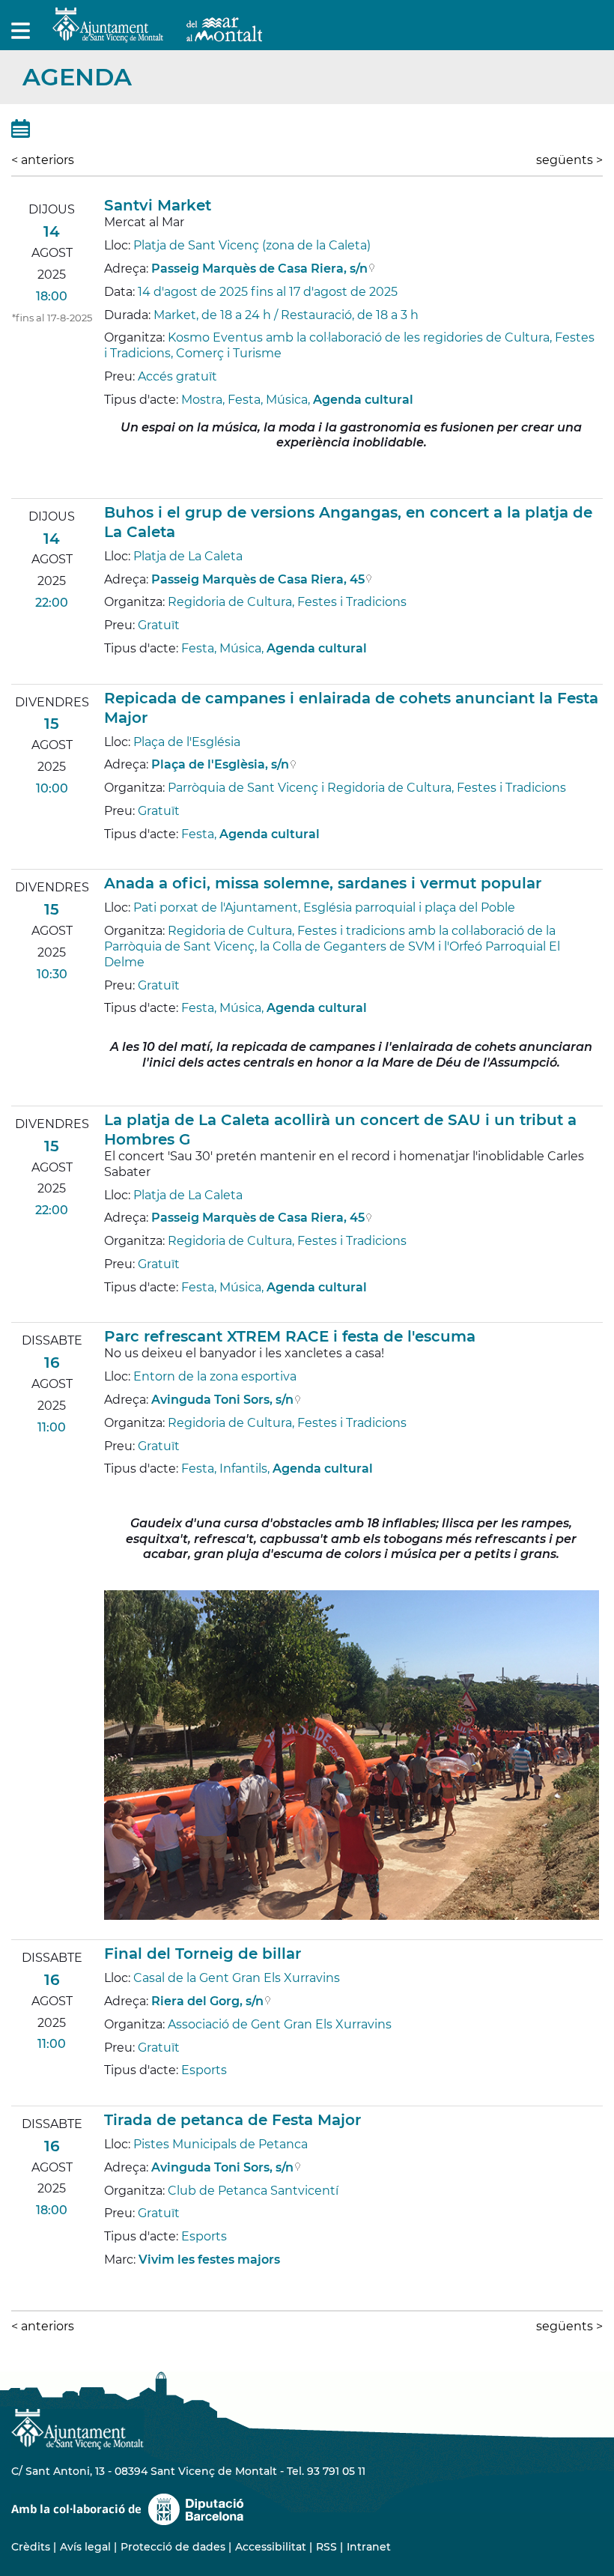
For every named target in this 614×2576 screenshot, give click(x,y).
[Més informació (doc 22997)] (111, 486)
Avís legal (85, 2547)
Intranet (369, 2547)
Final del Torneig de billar (203, 1954)
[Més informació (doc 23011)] (111, 1093)
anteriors (43, 160)
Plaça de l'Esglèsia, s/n (220, 764)
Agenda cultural (363, 400)
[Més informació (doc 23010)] (111, 857)
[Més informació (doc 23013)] (111, 1927)
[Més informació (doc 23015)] (111, 2283)
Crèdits (31, 2547)
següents (569, 160)
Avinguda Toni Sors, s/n (222, 1400)
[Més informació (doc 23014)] (111, 2093)
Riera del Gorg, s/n (207, 2001)
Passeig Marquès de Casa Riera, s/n (259, 269)
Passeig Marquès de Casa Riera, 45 (258, 579)
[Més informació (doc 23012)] (111, 1310)
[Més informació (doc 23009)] (111, 672)
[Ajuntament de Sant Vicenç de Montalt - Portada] (157, 34)
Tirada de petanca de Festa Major (232, 2120)
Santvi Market (158, 205)
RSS (326, 2547)
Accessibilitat (271, 2547)
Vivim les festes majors (209, 2260)
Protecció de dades (173, 2547)
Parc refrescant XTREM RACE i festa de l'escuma (290, 1336)
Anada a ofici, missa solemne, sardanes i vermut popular (323, 883)
